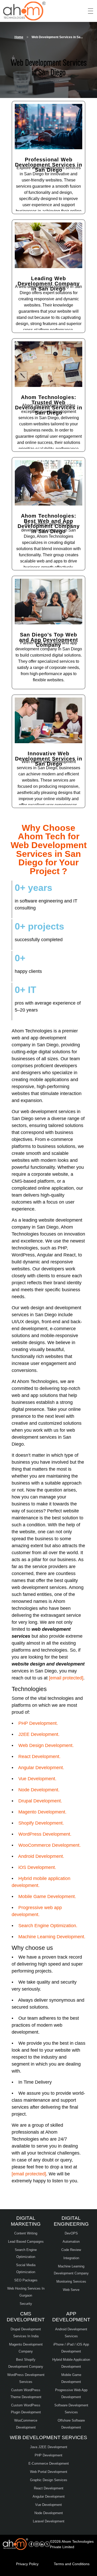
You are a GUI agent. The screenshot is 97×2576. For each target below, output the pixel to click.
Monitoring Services (71, 2281)
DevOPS (71, 2233)
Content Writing (26, 2233)
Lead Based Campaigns (26, 2242)
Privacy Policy (27, 2564)
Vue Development (48, 2505)
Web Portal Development (49, 2472)
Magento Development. (42, 1812)
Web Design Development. (46, 1745)
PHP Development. (38, 1723)
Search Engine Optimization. (48, 1926)
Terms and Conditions (72, 2564)
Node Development (49, 2513)
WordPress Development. (45, 1834)
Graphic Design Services (49, 2480)
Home (19, 37)
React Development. (39, 1757)
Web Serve (71, 2290)
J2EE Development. (39, 1734)
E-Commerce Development (49, 2463)
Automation (71, 2242)
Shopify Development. (41, 1823)
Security (26, 2304)
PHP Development (48, 2455)
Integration (71, 2258)
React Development (49, 2488)
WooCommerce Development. (50, 1845)
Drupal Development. (40, 1801)
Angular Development (49, 2496)
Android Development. (41, 1856)
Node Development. (39, 1790)
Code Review (71, 2250)
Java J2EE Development (49, 2447)
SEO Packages (26, 2280)
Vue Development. (37, 1779)
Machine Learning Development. (52, 1937)
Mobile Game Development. (47, 1896)
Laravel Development (49, 2521)
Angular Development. (41, 1768)
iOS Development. (37, 1867)
